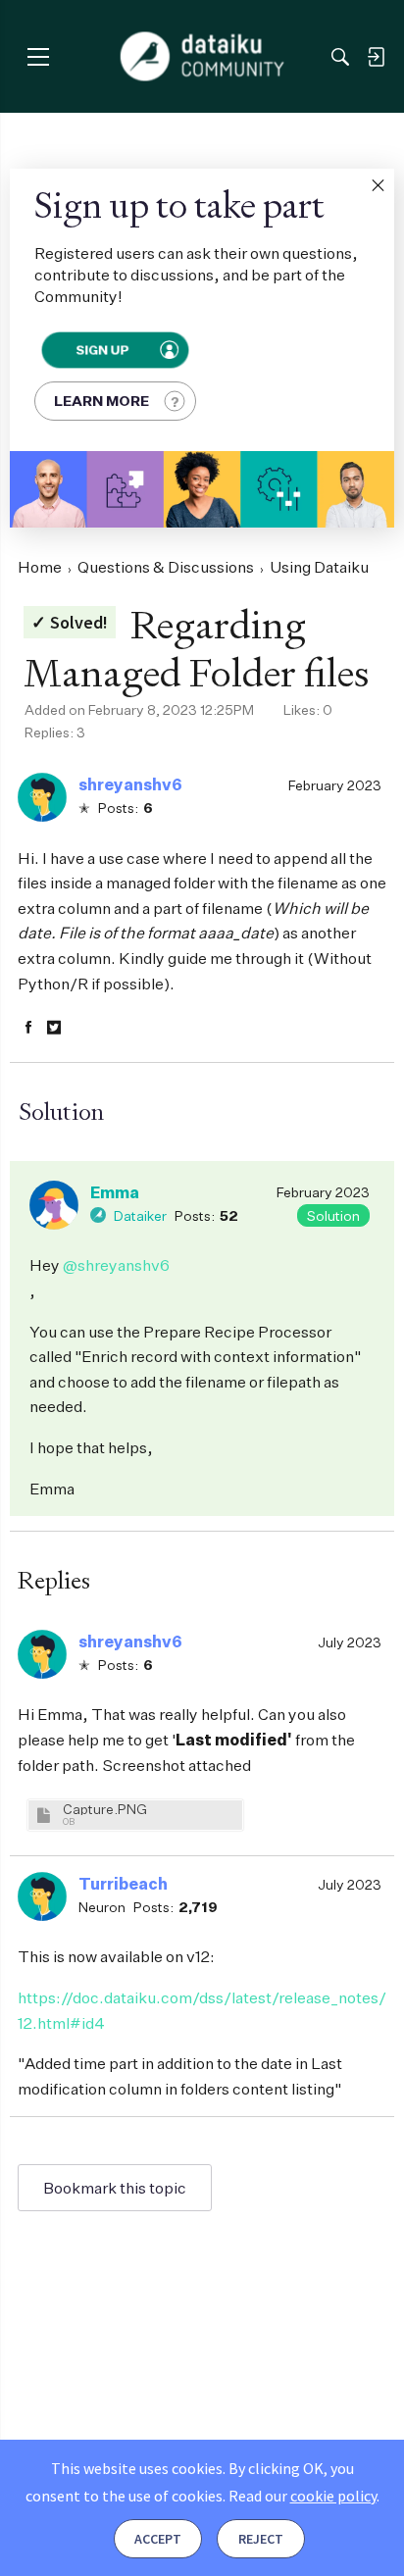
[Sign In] (376, 57)
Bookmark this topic (115, 2188)
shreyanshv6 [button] (130, 784)
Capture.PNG (105, 1809)
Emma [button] (115, 1192)
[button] (378, 185)
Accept (158, 2539)
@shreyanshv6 (116, 1265)
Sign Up (102, 350)
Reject (261, 2539)
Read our (303, 2496)
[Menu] (38, 56)
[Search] (340, 57)
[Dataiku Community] (202, 57)
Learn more (101, 401)
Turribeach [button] (123, 1884)
